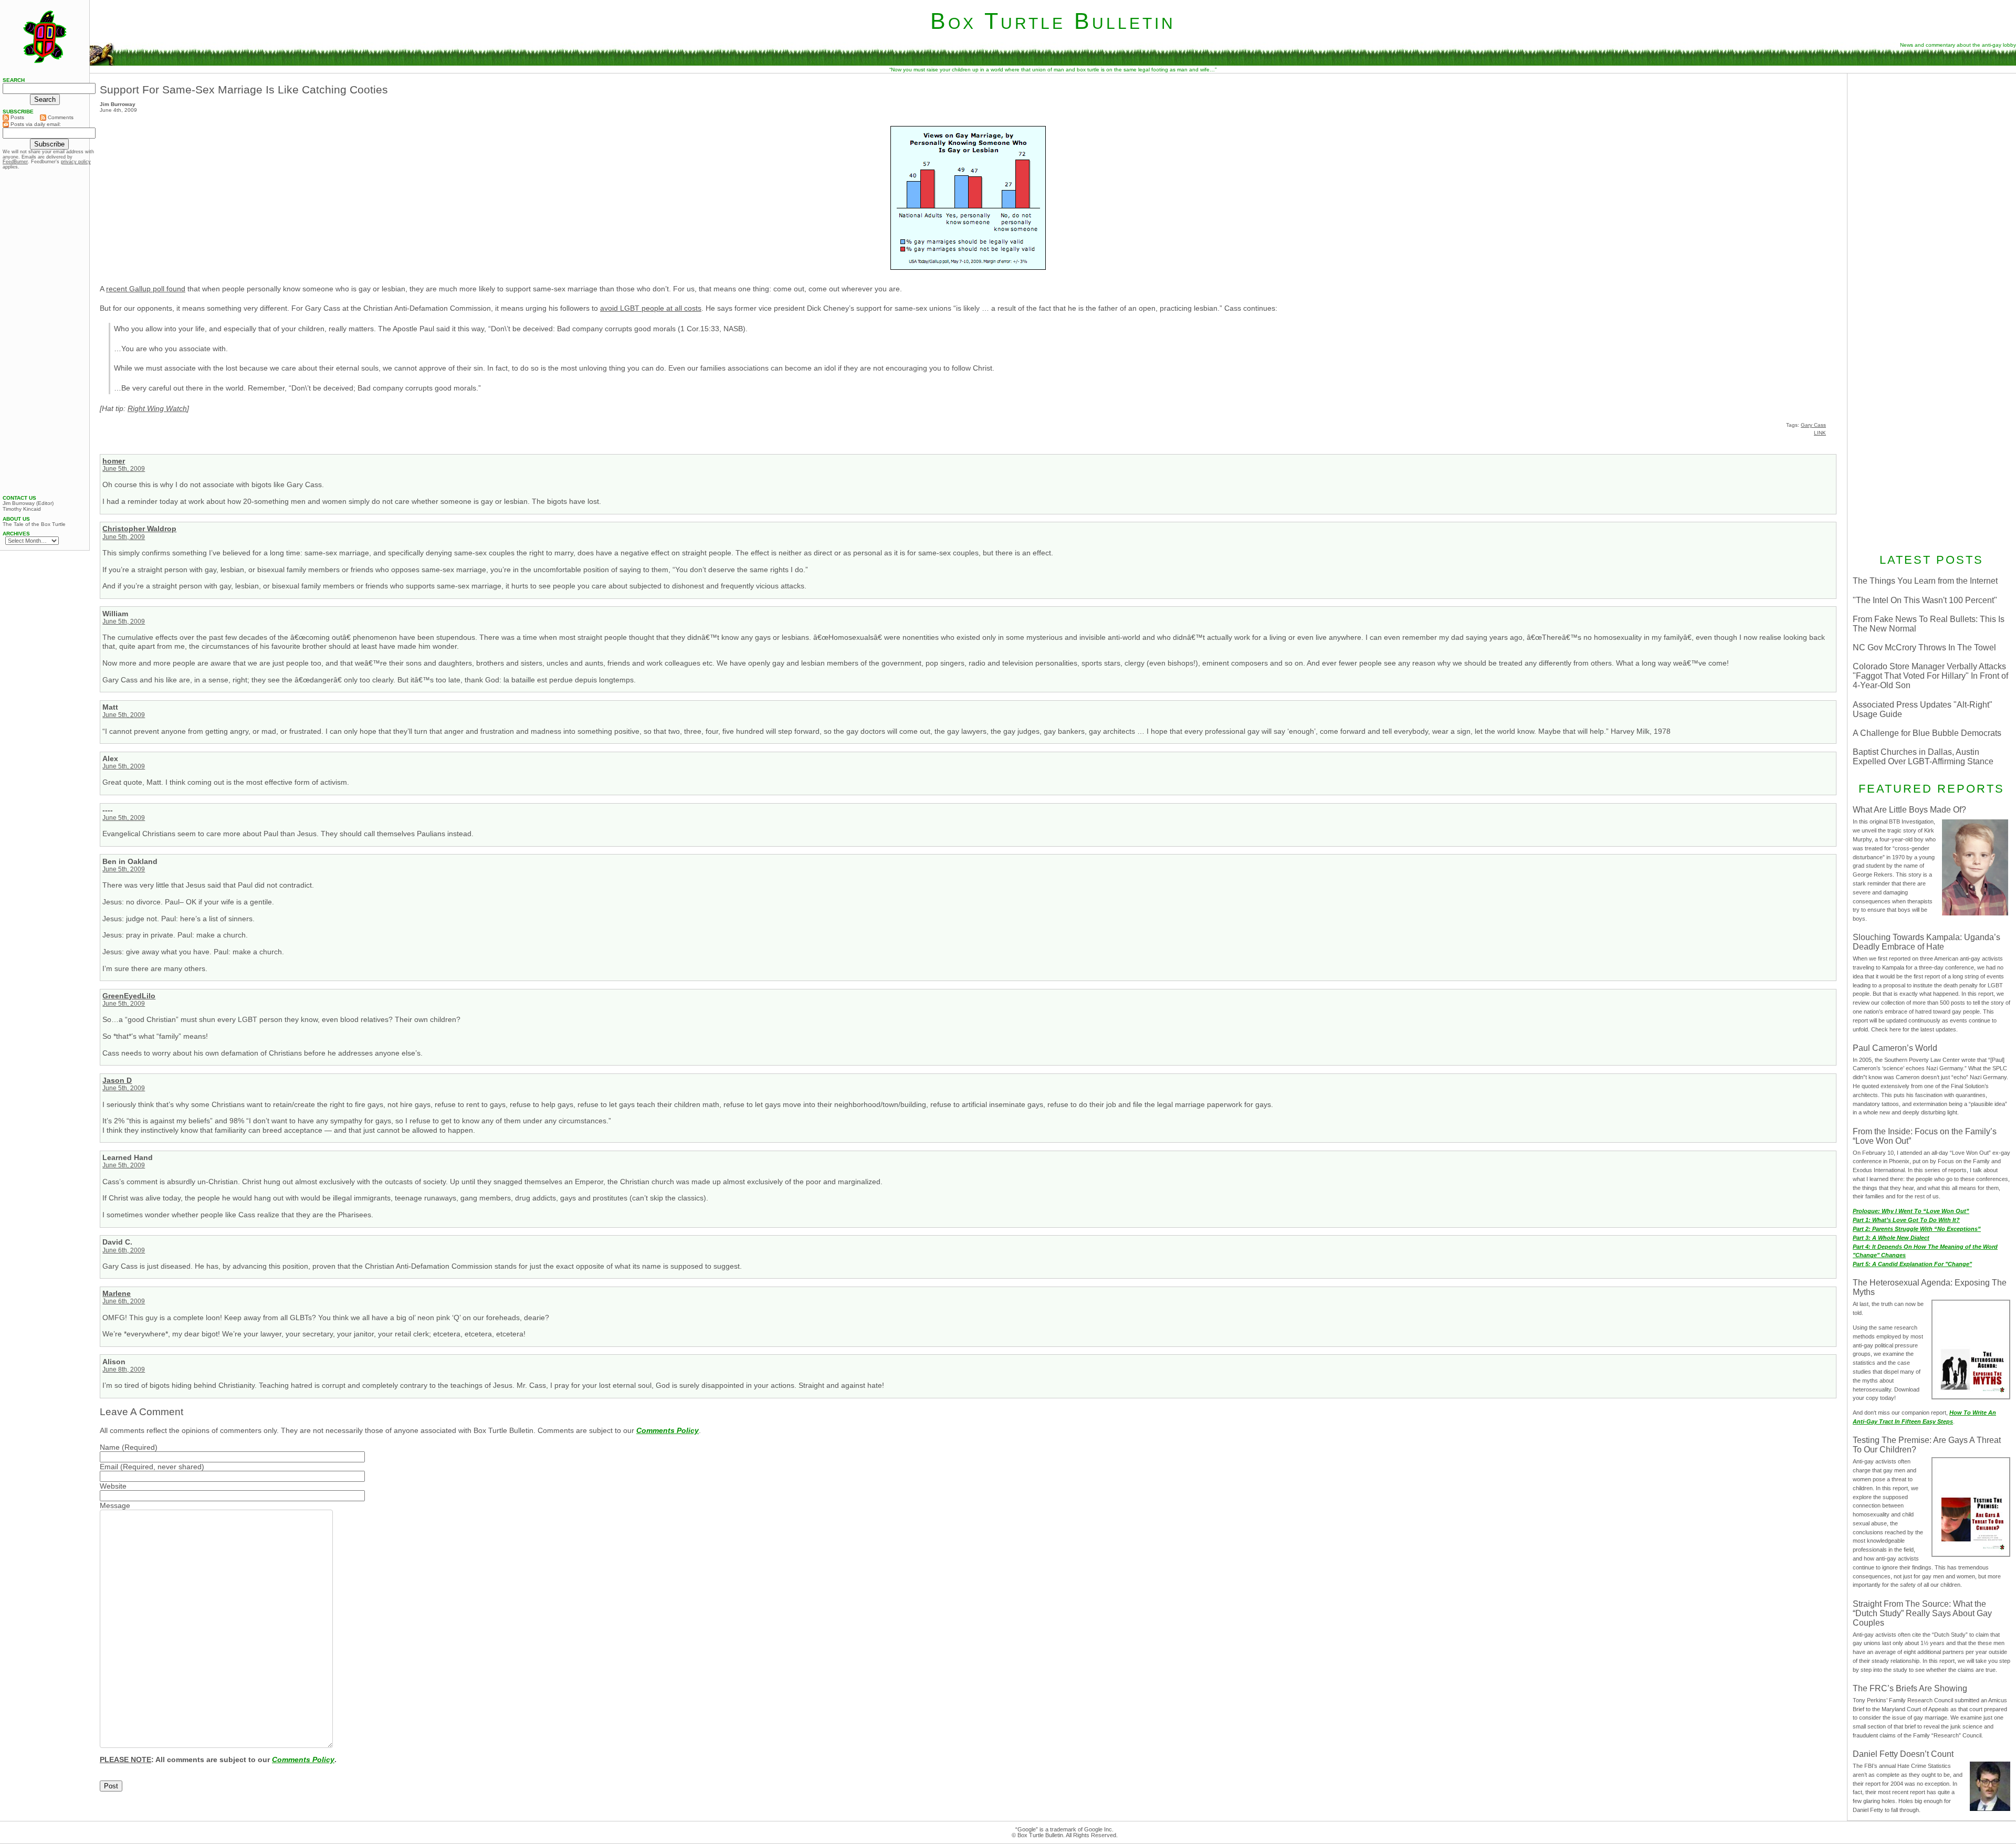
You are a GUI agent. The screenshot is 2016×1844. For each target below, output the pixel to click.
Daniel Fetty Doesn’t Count (1903, 1754)
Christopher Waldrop (139, 529)
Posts (17, 117)
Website (113, 1486)
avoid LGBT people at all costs (651, 308)
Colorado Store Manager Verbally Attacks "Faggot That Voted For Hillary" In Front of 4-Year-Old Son (1930, 676)
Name (110, 1447)
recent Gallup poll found (146, 289)
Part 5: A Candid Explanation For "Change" (1912, 1264)
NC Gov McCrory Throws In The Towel (1924, 647)
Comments (60, 117)
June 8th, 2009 (124, 1369)
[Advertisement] (1931, 145)
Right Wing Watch (157, 408)
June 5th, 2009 (124, 469)
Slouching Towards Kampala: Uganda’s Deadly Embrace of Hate (1926, 942)
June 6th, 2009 (124, 1250)
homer (114, 461)
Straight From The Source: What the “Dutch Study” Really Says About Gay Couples (1922, 1613)
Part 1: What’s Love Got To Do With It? (1906, 1220)
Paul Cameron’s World (1895, 1048)
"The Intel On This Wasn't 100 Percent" (1925, 600)
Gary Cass (1813, 425)
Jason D (117, 1080)
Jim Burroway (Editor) (28, 503)
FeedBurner (15, 162)
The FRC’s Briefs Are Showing (1910, 1688)
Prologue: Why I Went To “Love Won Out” (1911, 1211)
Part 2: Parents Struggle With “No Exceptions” (1917, 1229)
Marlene (117, 1293)
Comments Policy (668, 1430)
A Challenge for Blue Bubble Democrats (1927, 733)
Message (115, 1505)
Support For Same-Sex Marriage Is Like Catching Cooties (244, 89)
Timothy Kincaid (22, 509)
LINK (1820, 433)
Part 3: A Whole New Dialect (1891, 1238)
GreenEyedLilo (129, 996)
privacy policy (76, 162)
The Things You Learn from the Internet (1925, 581)
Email (109, 1467)
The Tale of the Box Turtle (34, 524)
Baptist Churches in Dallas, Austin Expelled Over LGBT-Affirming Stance (1923, 757)
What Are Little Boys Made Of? (1909, 810)
